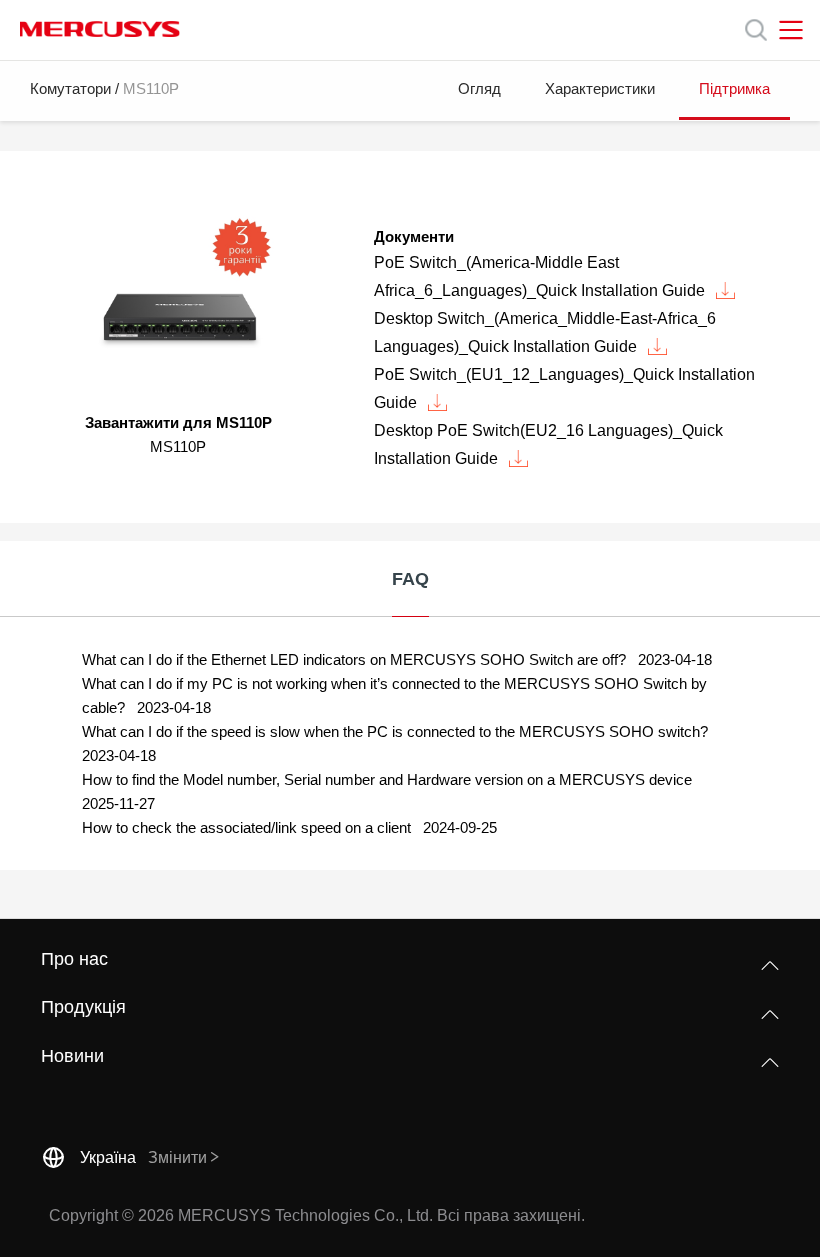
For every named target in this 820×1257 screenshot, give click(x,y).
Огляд (479, 88)
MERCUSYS (100, 29)
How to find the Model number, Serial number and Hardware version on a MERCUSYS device (389, 779)
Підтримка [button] (734, 88)
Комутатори (70, 88)
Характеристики (600, 88)
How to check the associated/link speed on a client (248, 827)
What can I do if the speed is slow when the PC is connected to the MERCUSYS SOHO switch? (397, 731)
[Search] (756, 30)
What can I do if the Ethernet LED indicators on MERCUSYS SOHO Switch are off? (356, 659)
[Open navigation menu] (791, 30)
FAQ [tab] (410, 579)
